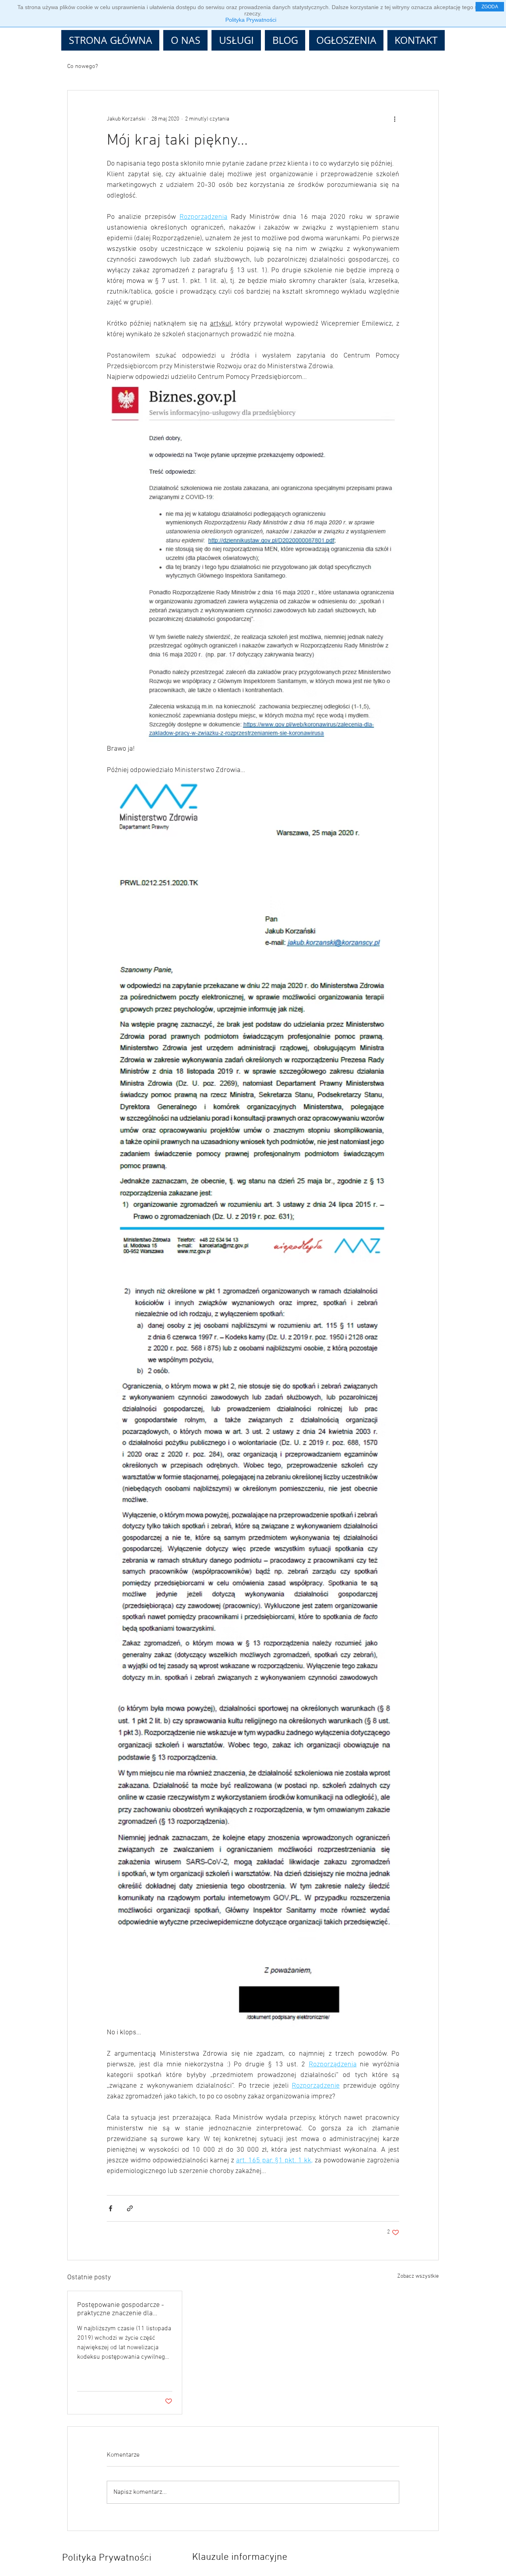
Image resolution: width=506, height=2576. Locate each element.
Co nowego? (83, 66)
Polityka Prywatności (251, 20)
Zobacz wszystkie (418, 2276)
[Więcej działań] (395, 119)
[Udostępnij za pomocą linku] (130, 2208)
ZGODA (490, 7)
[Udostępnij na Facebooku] (110, 2208)
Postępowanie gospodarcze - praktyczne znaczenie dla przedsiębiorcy (121, 2309)
